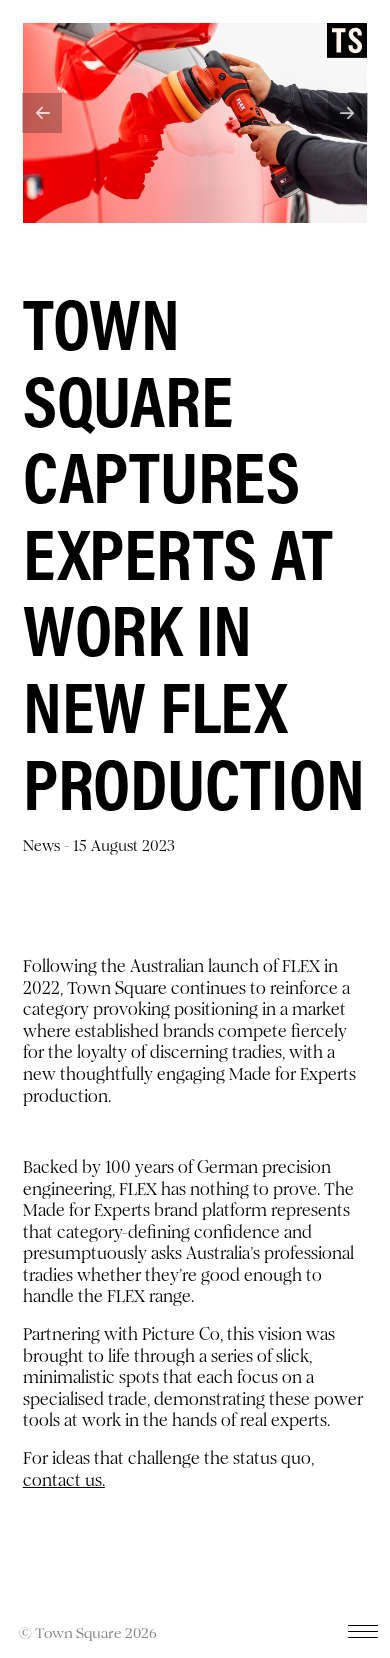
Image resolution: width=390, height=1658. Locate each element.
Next (348, 113)
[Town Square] (347, 40)
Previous (42, 113)
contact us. (64, 1480)
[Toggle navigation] (363, 1636)
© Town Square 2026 (88, 1633)
